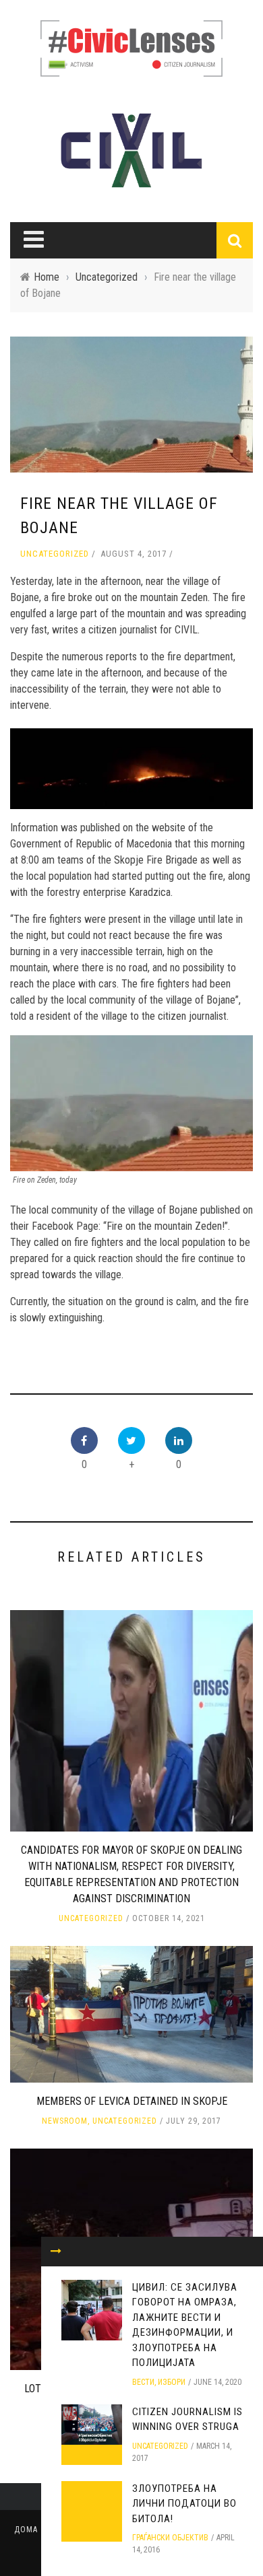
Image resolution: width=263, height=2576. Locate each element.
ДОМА (26, 2530)
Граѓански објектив (170, 2538)
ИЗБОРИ (172, 2382)
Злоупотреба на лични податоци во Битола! (184, 2504)
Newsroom (65, 2121)
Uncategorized (55, 554)
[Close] (56, 2252)
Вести (143, 2382)
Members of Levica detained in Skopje (132, 2101)
